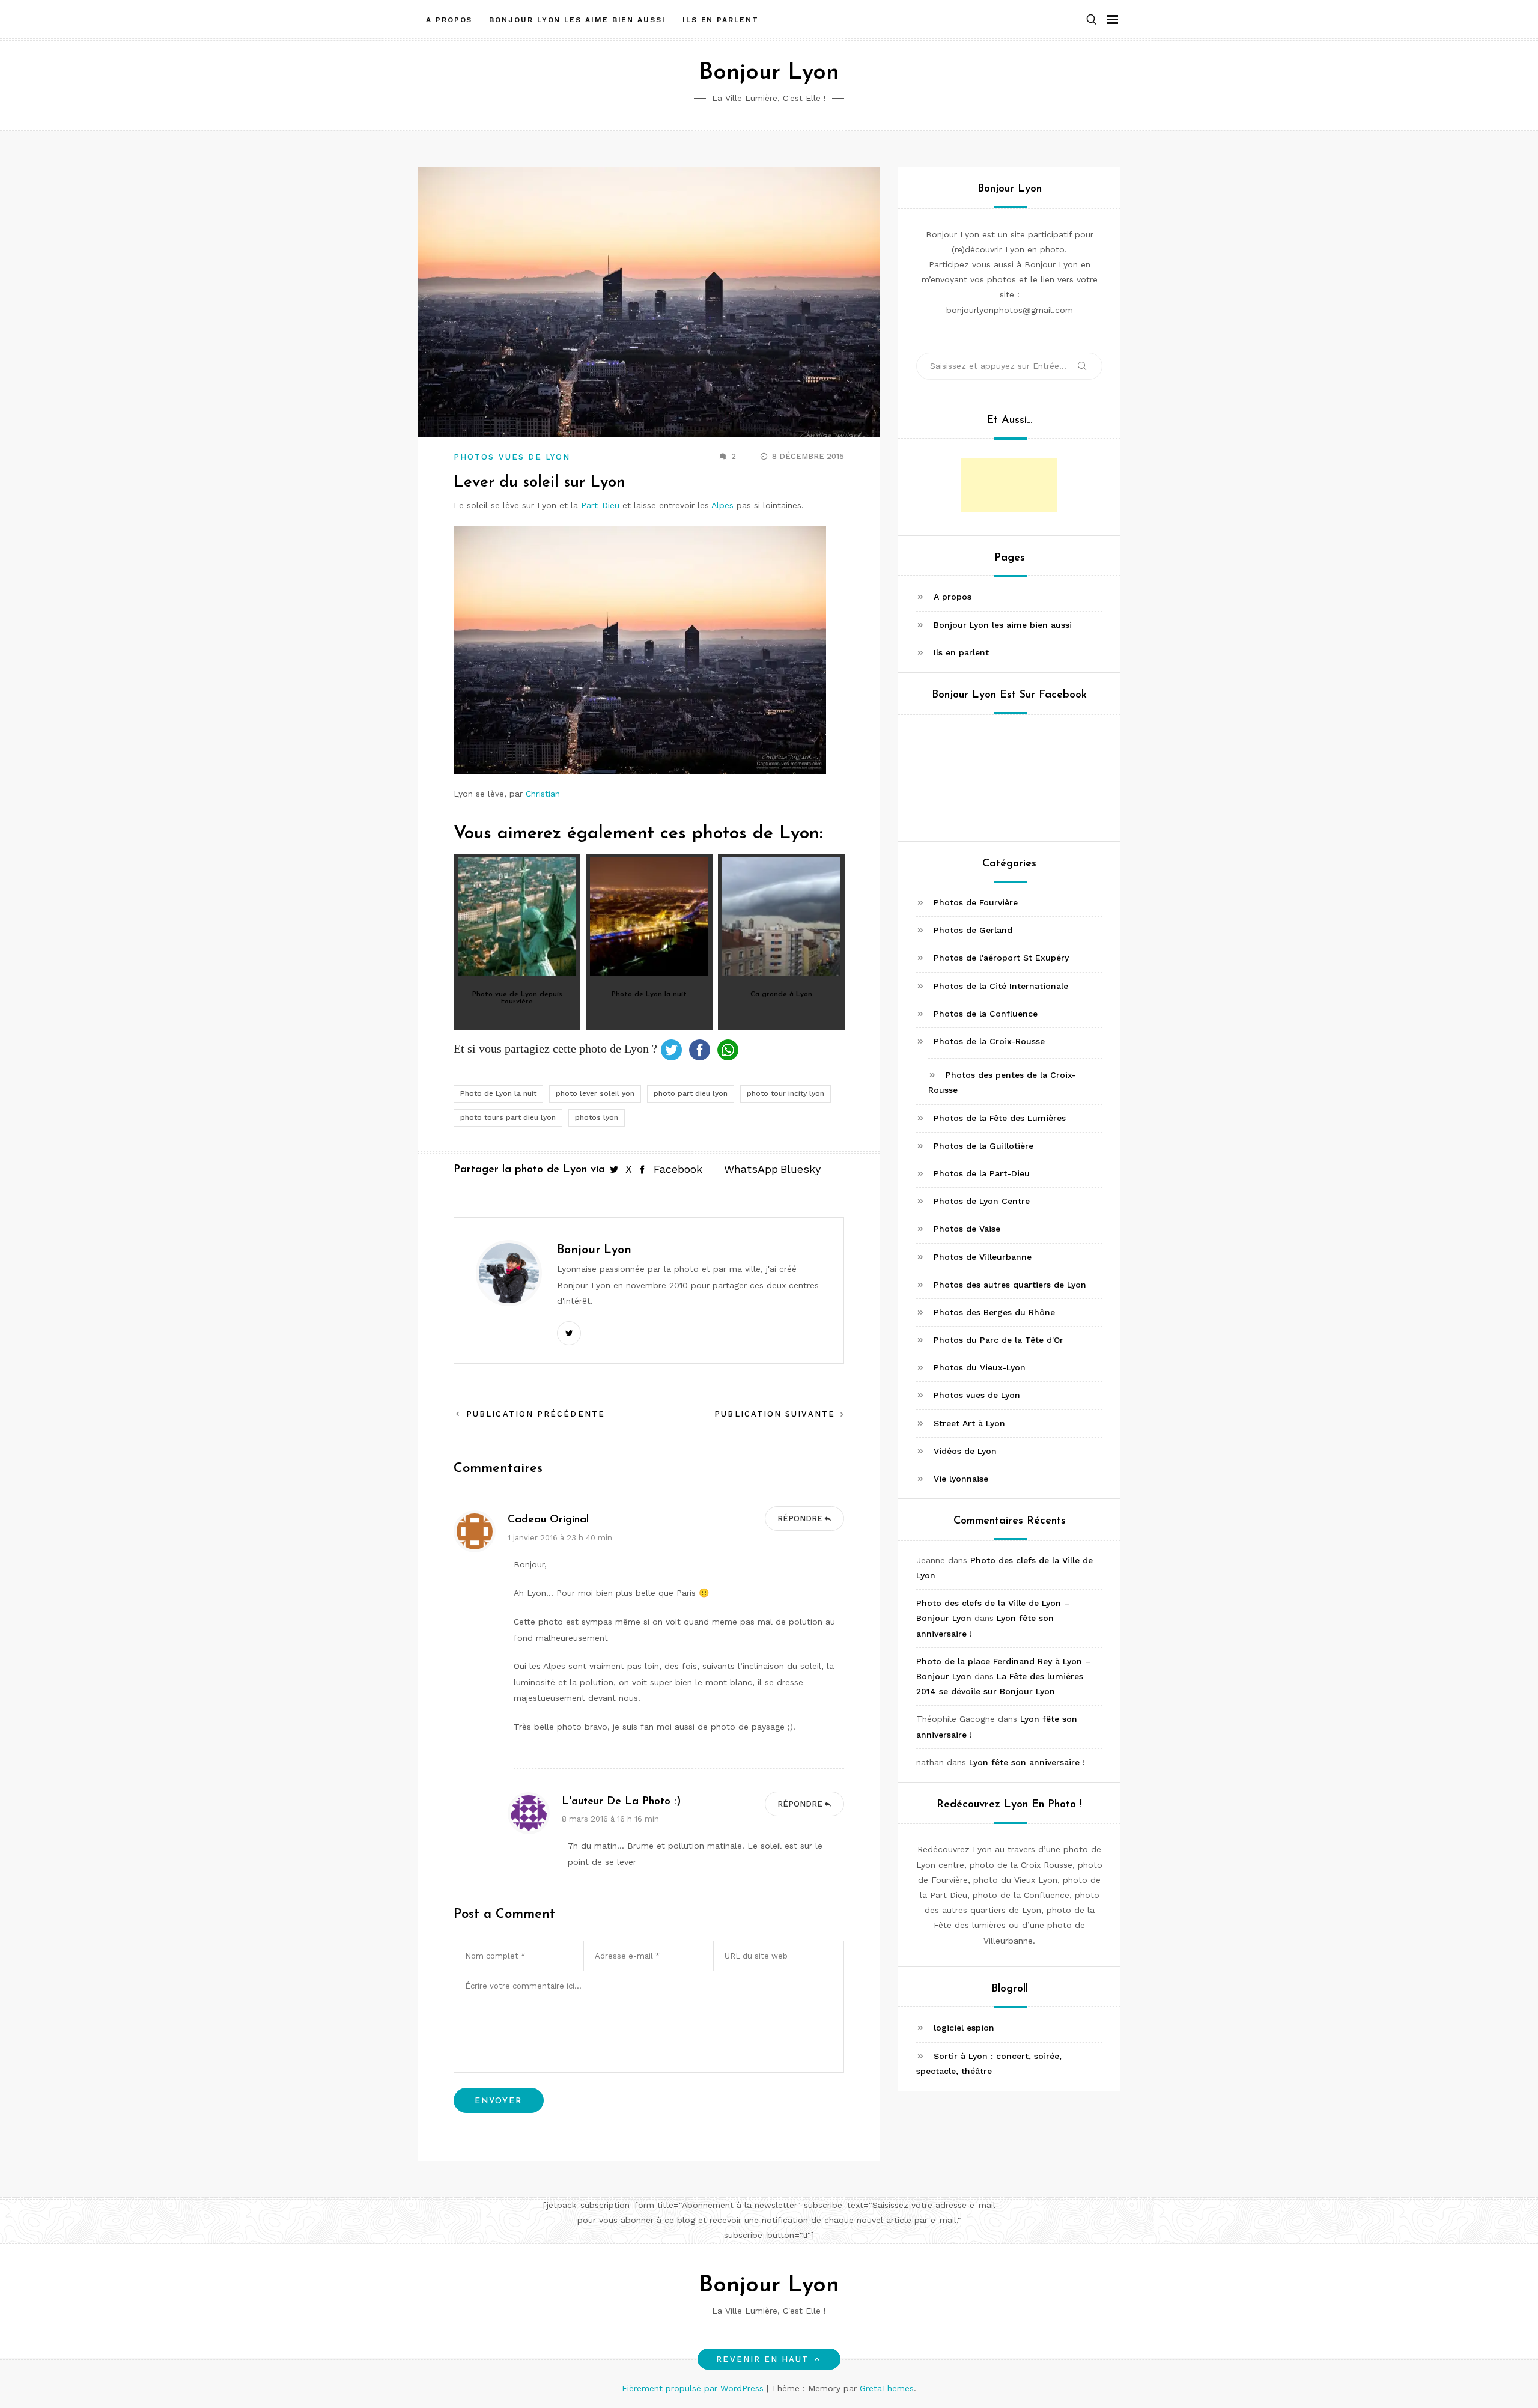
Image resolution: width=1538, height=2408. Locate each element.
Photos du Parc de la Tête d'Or (998, 1340)
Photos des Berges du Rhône (994, 1312)
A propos (449, 20)
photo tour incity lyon (786, 1093)
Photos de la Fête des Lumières (1000, 1117)
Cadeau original (548, 1520)
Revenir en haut (762, 2359)
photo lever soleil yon (595, 1093)
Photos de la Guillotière (983, 1145)
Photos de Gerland (973, 930)
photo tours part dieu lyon (508, 1117)
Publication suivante (775, 1414)
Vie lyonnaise (961, 1479)
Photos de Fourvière (976, 902)
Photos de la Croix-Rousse (989, 1041)
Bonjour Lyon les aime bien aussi (577, 20)
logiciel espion (964, 2028)
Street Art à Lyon (969, 1423)
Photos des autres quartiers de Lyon (1010, 1284)
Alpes (724, 505)
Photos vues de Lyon (512, 457)
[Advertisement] (1009, 485)
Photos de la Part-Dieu (982, 1173)
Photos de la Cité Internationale (1001, 985)
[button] (1092, 20)
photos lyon (597, 1117)
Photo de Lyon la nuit (498, 1093)
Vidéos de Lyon (965, 1450)
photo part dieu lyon (691, 1093)
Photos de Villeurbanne (983, 1256)
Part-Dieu (600, 505)
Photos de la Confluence (986, 1013)
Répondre (800, 1519)
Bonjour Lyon (769, 73)
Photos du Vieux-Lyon (980, 1367)
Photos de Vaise (967, 1229)
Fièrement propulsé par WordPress (694, 2388)
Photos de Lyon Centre (982, 1201)
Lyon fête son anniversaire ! (1027, 1762)
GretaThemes (887, 2388)
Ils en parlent (721, 20)
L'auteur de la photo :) (622, 1802)
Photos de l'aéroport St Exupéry (1001, 958)
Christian (543, 794)
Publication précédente (536, 1414)
